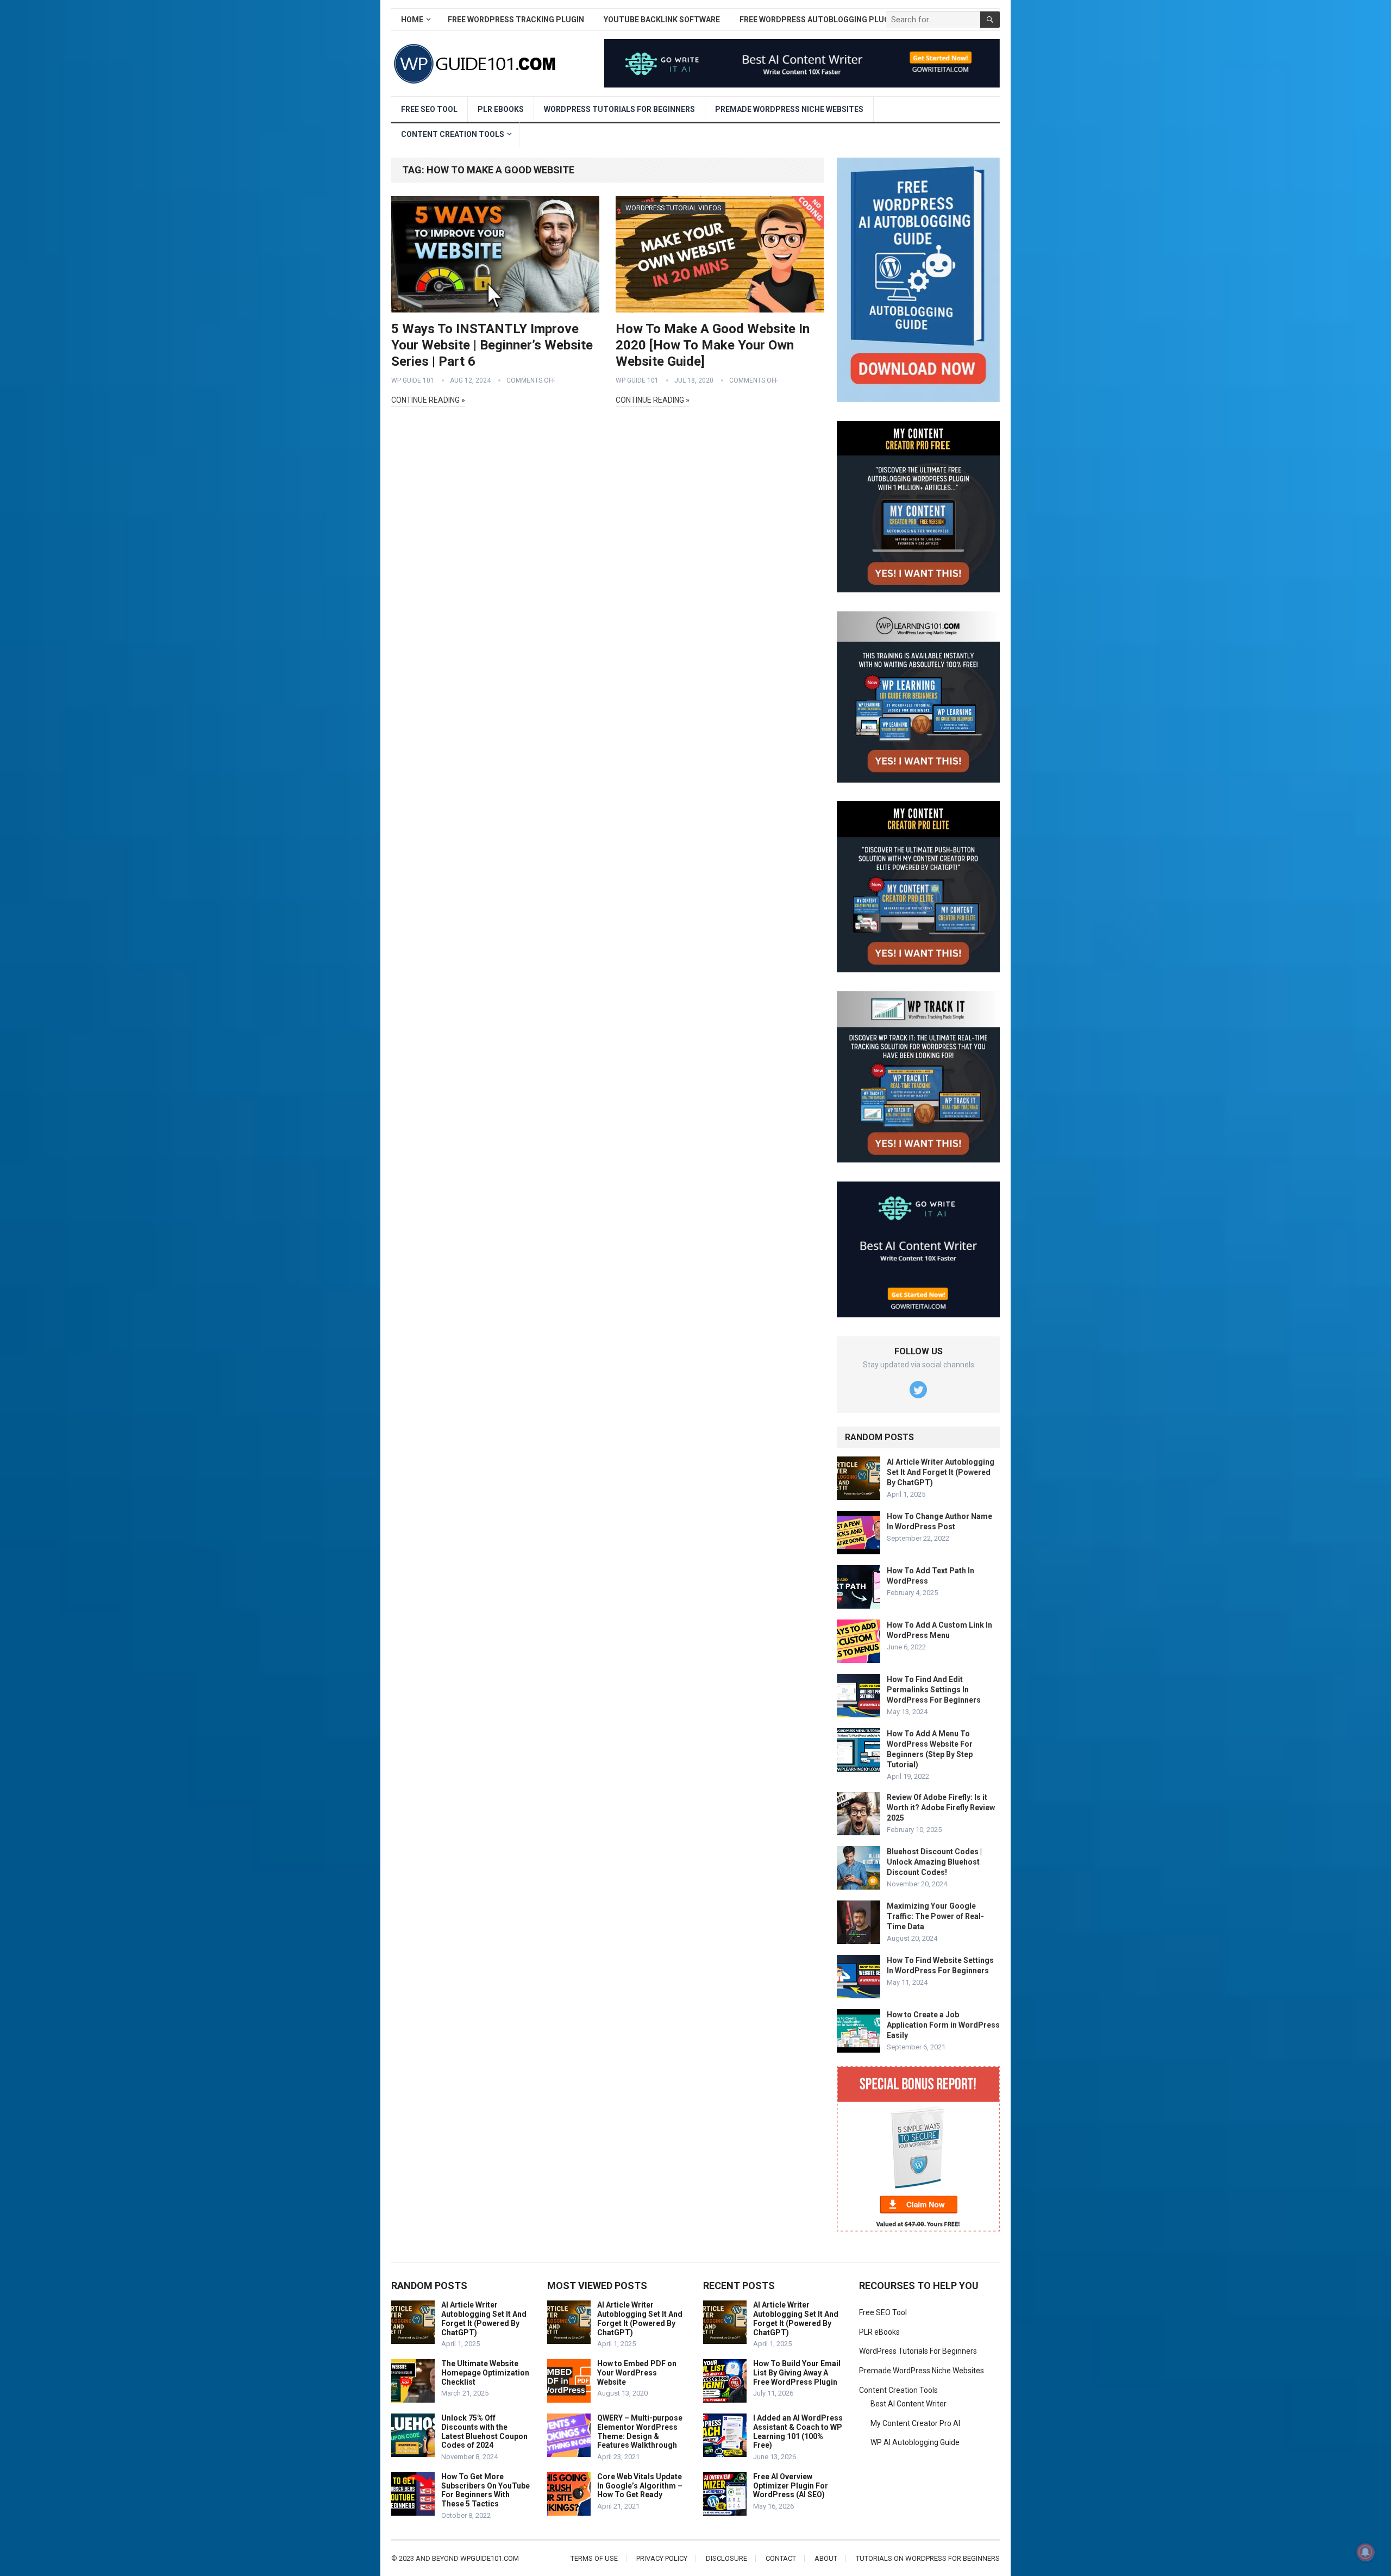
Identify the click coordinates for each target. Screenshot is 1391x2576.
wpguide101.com (490, 2558)
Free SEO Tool (429, 109)
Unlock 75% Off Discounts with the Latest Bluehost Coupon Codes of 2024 (484, 2431)
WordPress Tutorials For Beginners (619, 109)
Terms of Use (594, 2558)
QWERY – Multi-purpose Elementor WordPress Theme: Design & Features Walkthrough (640, 2431)
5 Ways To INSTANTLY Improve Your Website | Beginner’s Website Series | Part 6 (492, 345)
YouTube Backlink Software (662, 20)
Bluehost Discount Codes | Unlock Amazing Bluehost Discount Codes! (934, 1862)
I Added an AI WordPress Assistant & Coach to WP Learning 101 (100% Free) (798, 2431)
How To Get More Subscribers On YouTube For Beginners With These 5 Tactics (485, 2490)
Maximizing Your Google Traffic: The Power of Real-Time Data (935, 1916)
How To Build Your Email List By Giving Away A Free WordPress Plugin (797, 2373)
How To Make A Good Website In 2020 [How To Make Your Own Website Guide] (713, 345)
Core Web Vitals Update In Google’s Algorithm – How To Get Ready (640, 2486)
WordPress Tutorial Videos (673, 208)
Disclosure (726, 2558)
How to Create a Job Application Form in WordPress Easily (943, 2025)
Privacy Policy (662, 2558)
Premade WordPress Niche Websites (789, 109)
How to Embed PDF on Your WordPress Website (637, 2373)
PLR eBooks (501, 109)
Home (412, 20)
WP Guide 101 (413, 380)
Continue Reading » (428, 400)
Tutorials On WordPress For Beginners (928, 2558)
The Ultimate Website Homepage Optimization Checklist (485, 2373)
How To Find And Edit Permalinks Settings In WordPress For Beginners (934, 1690)
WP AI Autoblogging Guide (915, 2442)
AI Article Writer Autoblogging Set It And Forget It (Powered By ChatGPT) (941, 1472)
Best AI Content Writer (908, 2404)
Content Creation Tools (453, 134)
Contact (781, 2558)
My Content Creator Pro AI (915, 2423)
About (826, 2558)
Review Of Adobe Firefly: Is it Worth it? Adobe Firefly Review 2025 (941, 1808)
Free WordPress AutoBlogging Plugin (818, 20)
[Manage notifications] (1365, 2552)
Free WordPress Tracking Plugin (516, 20)
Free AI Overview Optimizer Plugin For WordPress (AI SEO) (791, 2486)
